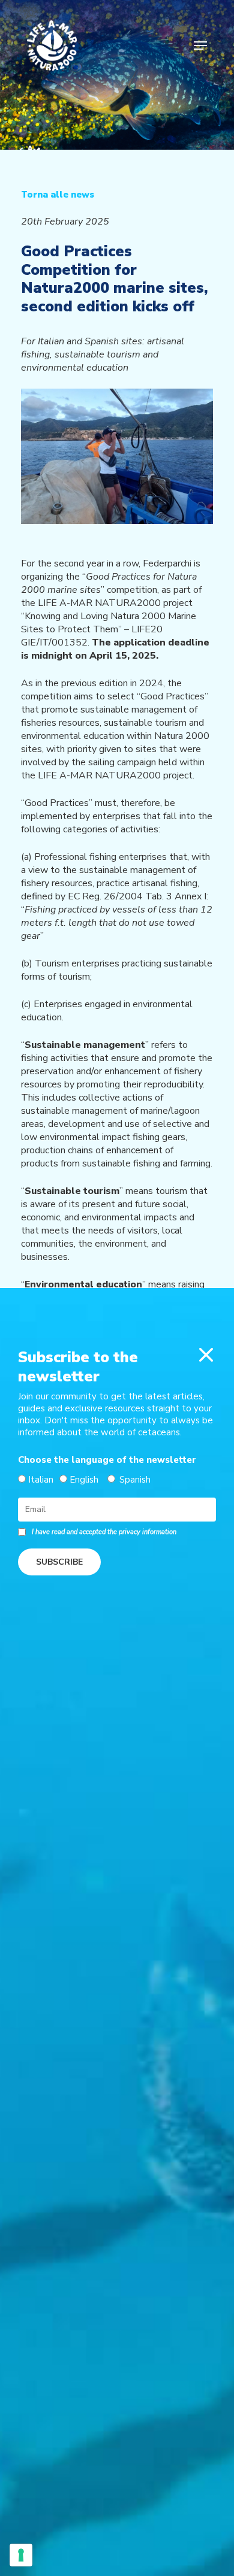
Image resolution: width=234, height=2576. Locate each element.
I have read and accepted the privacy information (104, 1532)
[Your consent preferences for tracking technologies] (21, 2555)
